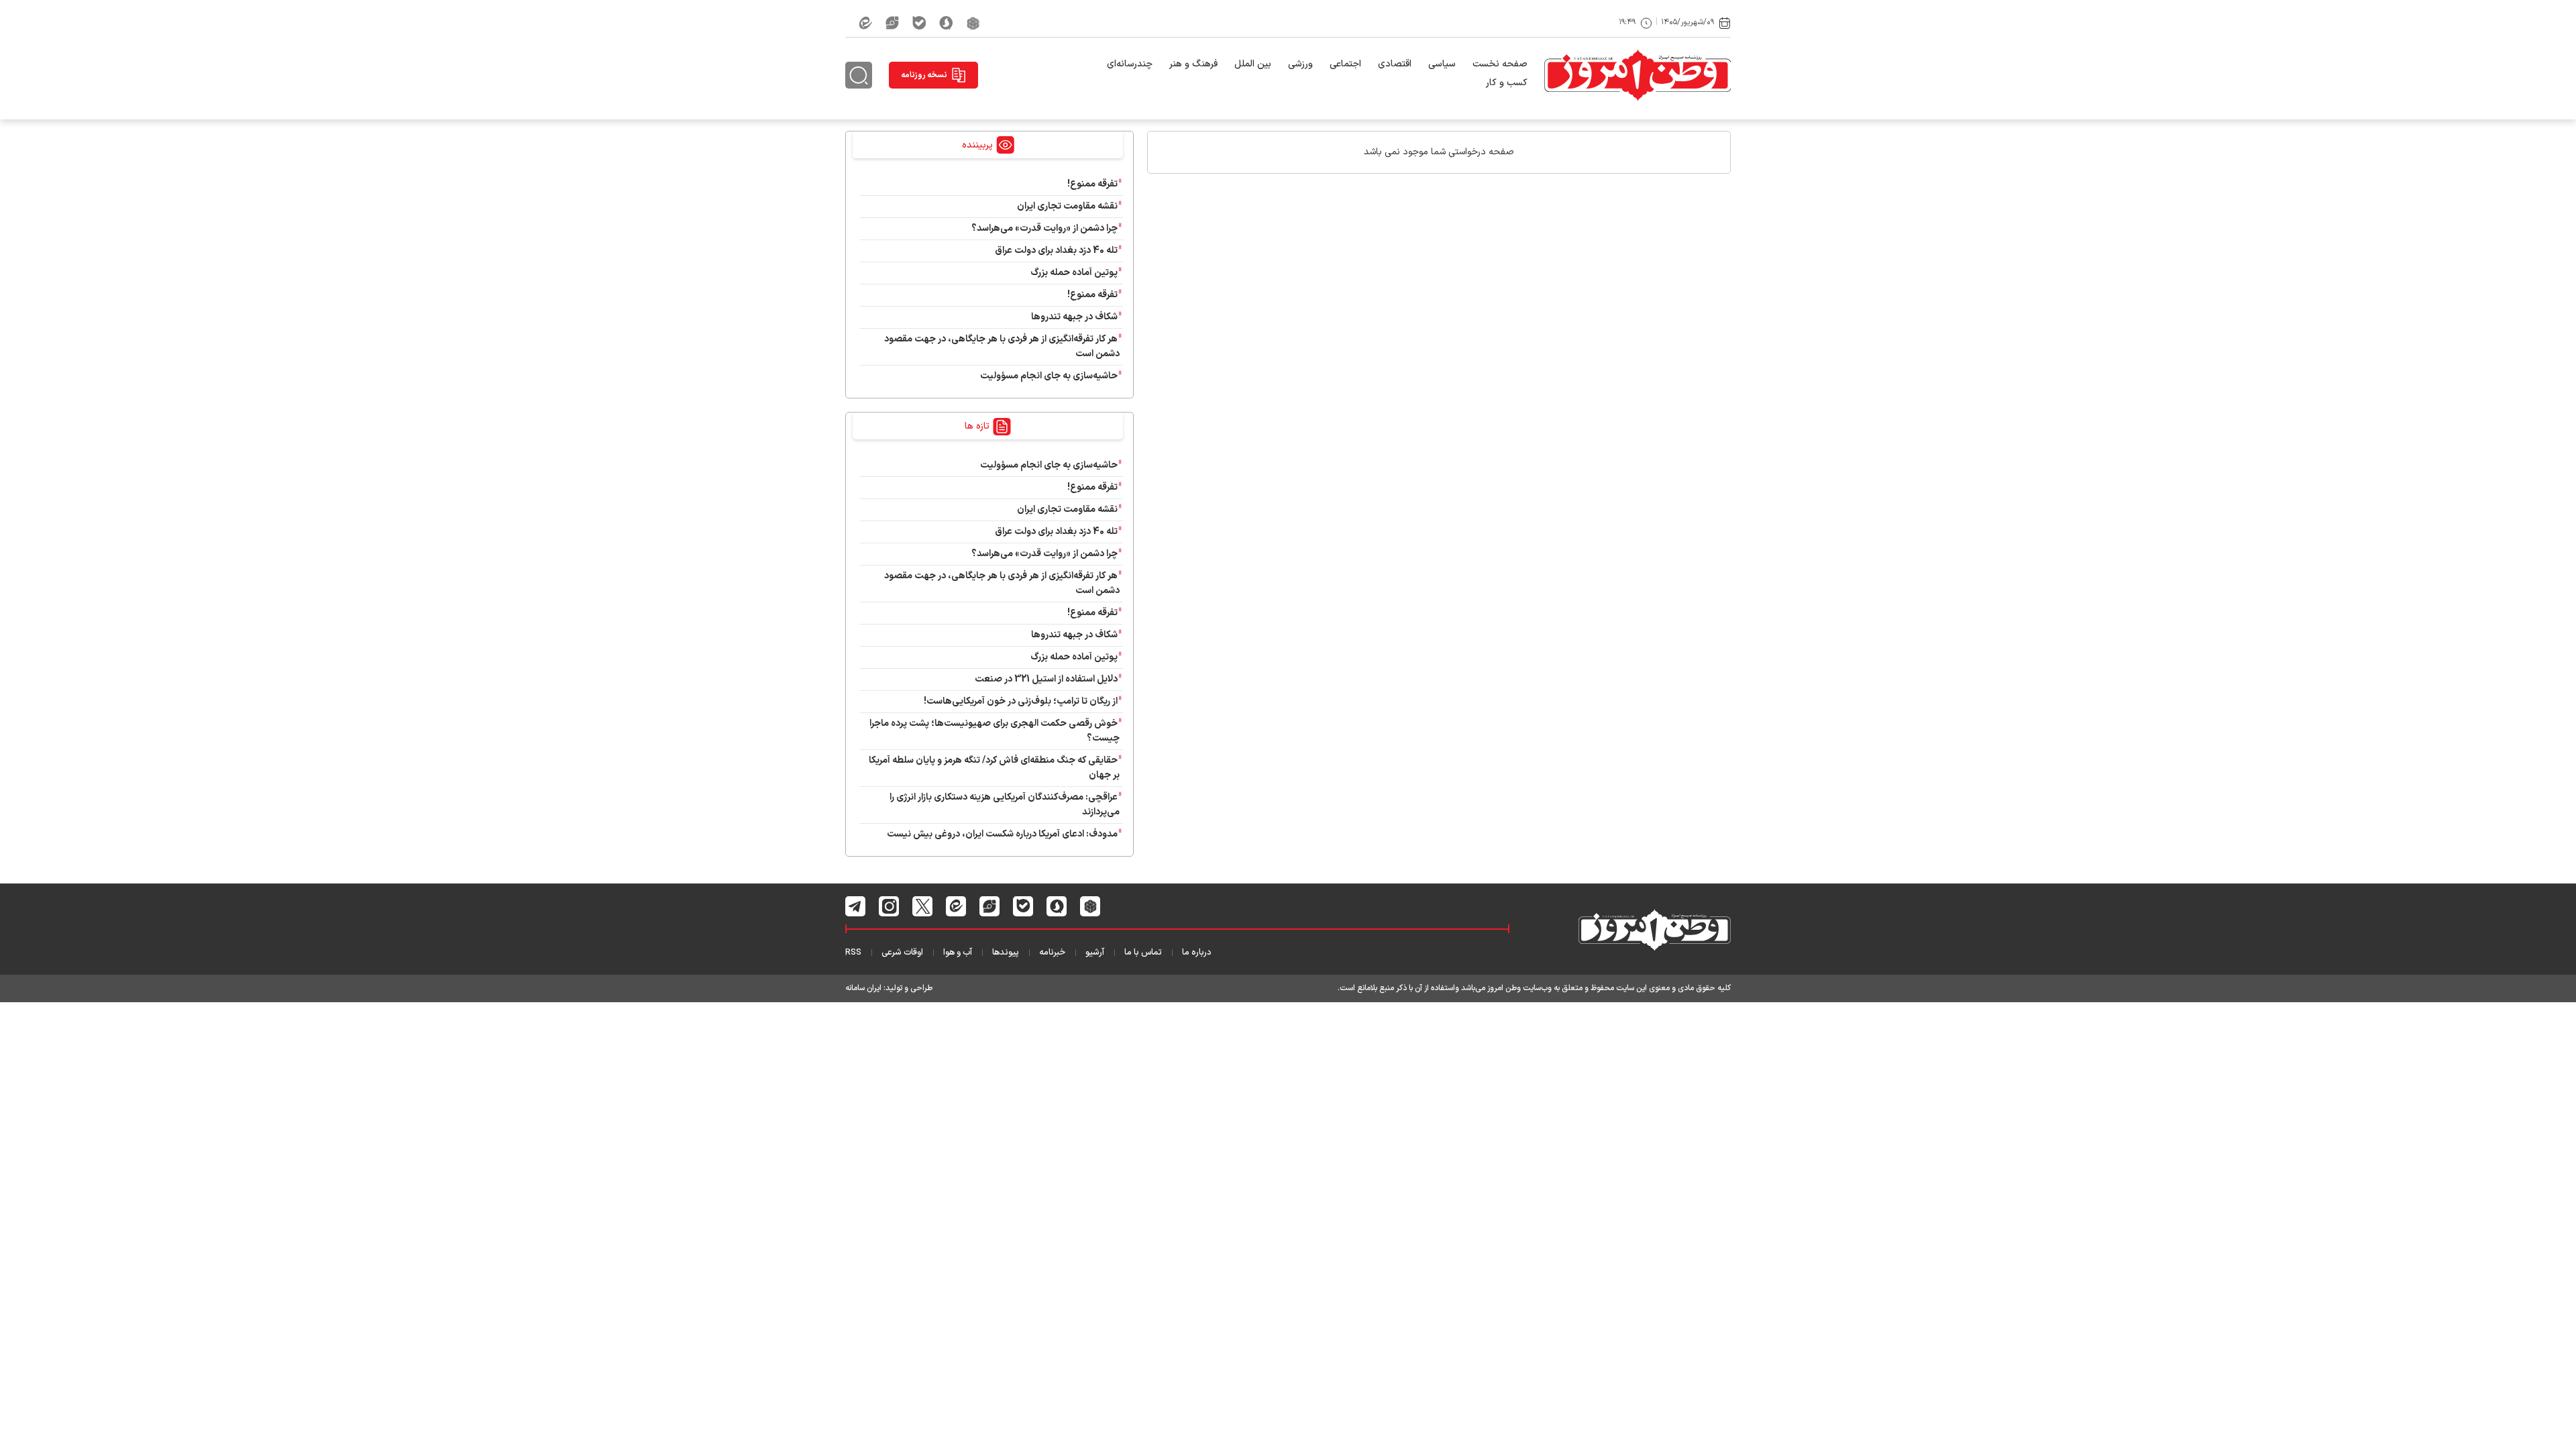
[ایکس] (923, 906)
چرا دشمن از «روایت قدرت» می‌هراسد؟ (1044, 228)
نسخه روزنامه (924, 75)
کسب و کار (1507, 83)
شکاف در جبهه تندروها (1074, 317)
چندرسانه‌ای (1130, 64)
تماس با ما (1143, 953)
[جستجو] (859, 75)
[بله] (919, 23)
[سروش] (946, 23)
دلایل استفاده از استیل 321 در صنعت (1046, 679)
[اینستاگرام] (889, 906)
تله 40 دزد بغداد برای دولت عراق (1056, 251)
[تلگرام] (856, 906)
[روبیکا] (973, 23)
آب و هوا (958, 953)
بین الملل (1253, 64)
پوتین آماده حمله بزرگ (1074, 273)
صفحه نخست (1500, 64)
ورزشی (1300, 64)
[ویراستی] (892, 23)
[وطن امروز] (1638, 75)
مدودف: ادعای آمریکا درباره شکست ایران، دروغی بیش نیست (1002, 834)
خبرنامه (1052, 953)
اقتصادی (1395, 64)
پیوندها (1006, 953)
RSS (853, 953)
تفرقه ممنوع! (1092, 184)
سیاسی (1442, 64)
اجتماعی (1345, 64)
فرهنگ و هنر (1193, 64)
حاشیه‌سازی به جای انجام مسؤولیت (1049, 376)
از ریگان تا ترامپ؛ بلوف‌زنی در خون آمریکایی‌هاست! (1021, 701)
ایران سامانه (863, 988)
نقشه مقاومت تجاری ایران (1067, 206)
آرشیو (1095, 953)
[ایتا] (865, 23)
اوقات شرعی (902, 953)
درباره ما (1197, 953)
